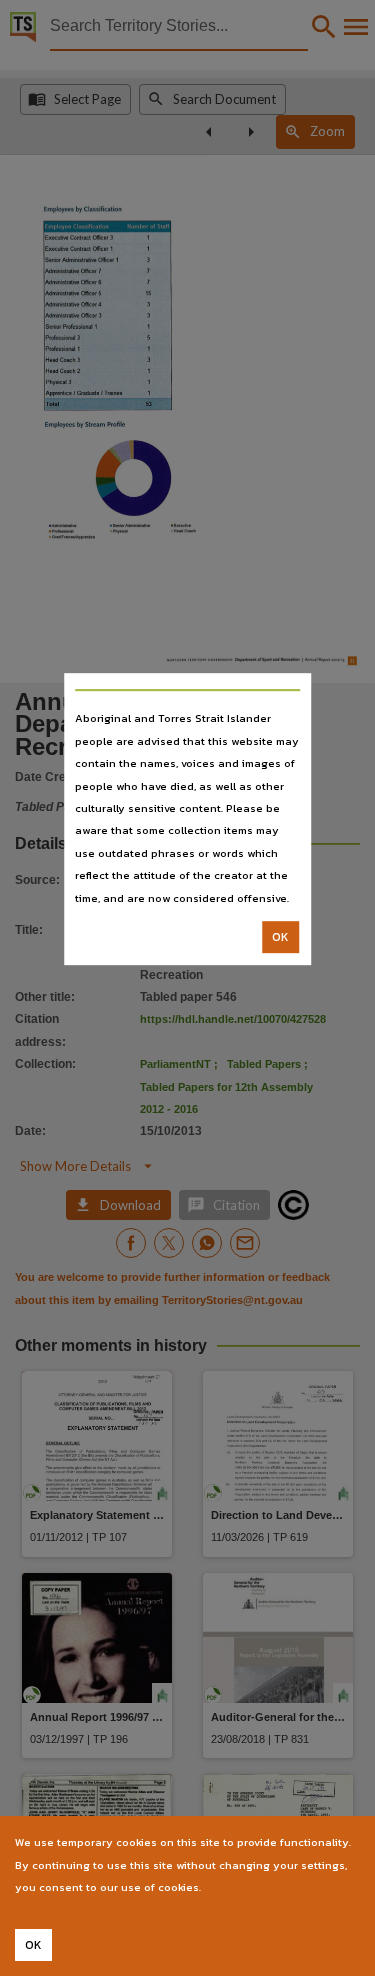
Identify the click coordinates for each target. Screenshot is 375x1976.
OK (280, 937)
